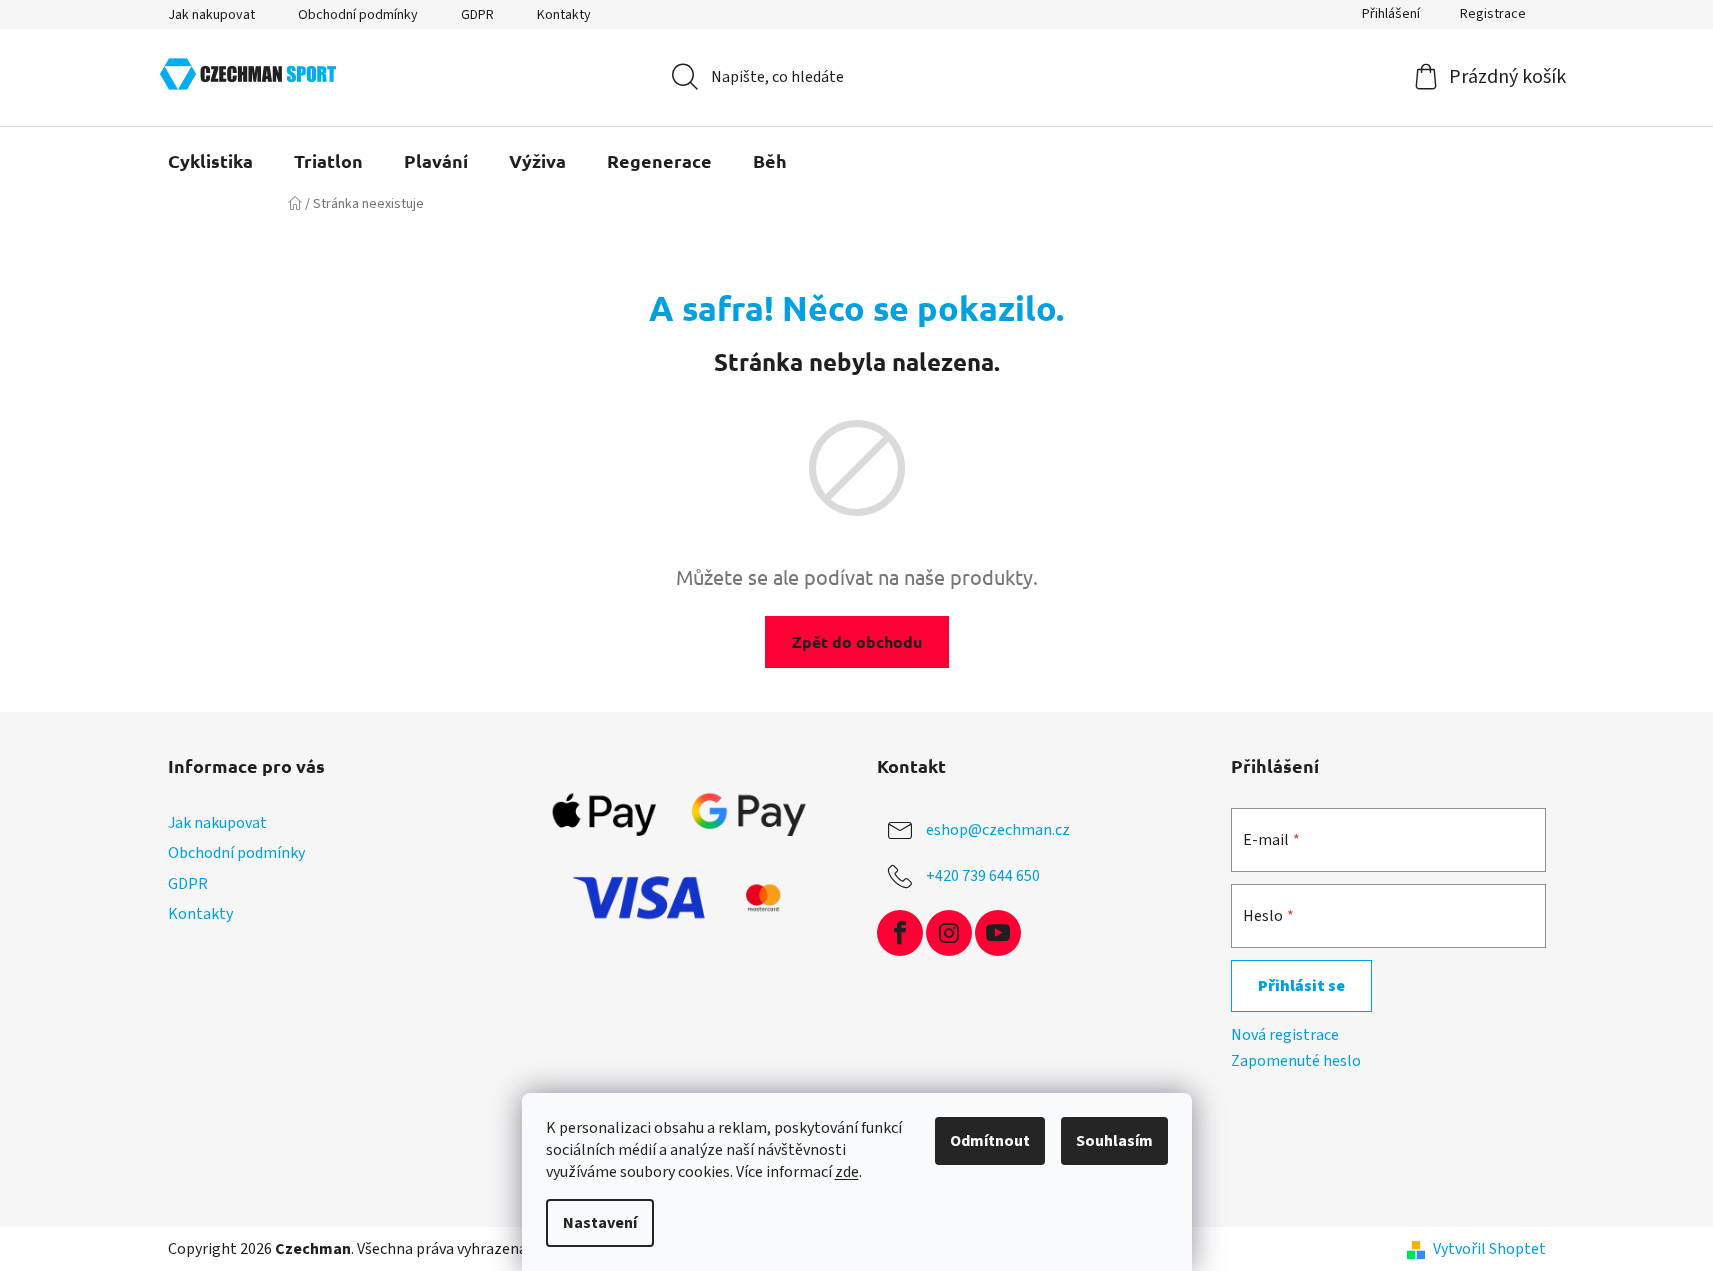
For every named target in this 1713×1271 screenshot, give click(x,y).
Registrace (1493, 14)
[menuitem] (210, 161)
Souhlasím (1114, 1141)
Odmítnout (990, 1141)
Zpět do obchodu (857, 641)
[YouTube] (998, 933)
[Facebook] (900, 933)
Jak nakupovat (211, 15)
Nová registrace (1285, 1035)
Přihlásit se (1301, 986)
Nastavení (600, 1223)
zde (847, 1172)
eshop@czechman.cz (998, 830)
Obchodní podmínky (358, 15)
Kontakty (564, 15)
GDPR (477, 15)
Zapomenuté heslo (1296, 1061)
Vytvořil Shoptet (1489, 1249)
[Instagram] (949, 933)
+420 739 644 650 (983, 876)
